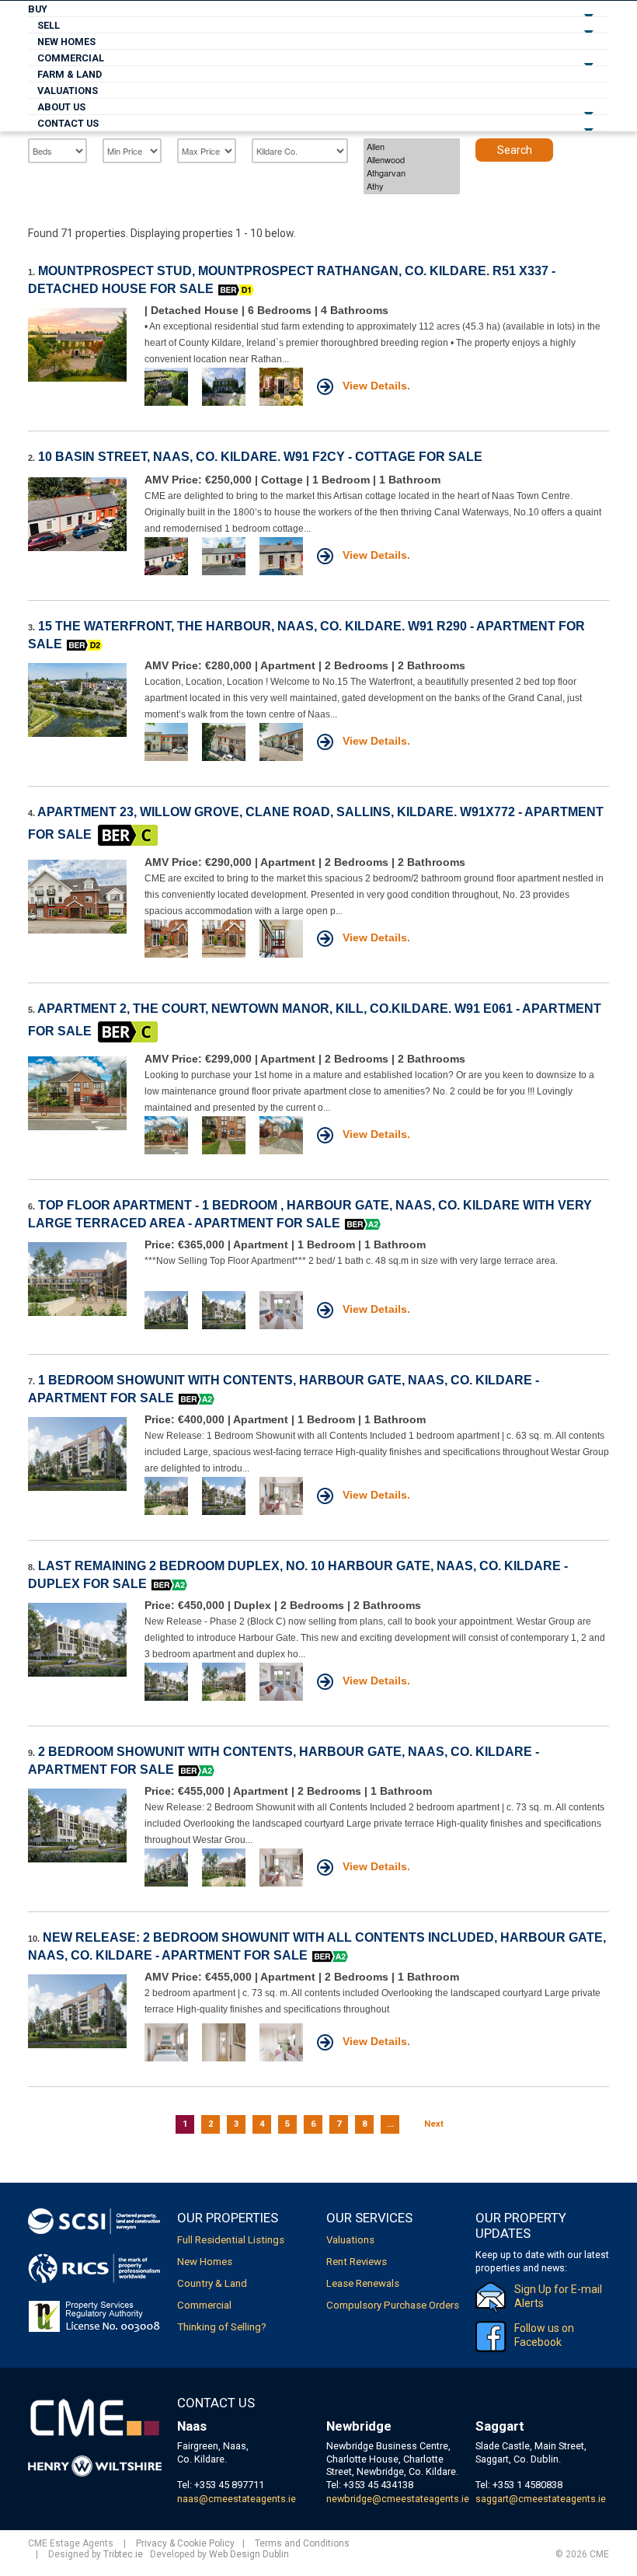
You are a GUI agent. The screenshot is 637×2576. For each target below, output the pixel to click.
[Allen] (412, 147)
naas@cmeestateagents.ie (237, 2499)
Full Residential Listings (231, 2240)
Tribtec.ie (123, 2554)
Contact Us (68, 123)
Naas (192, 2426)
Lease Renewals (363, 2283)
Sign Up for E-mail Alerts (558, 2296)
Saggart (500, 2426)
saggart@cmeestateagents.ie (541, 2499)
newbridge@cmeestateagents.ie (398, 2499)
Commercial (71, 58)
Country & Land (212, 2283)
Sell (49, 25)
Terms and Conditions (302, 2543)
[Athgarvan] (412, 173)
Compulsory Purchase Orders (393, 2305)
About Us (61, 107)
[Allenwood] (412, 160)
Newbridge (359, 2426)
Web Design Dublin (249, 2554)
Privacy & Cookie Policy (185, 2543)
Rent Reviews (357, 2262)
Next (434, 2124)
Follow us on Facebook (544, 2335)
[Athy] (412, 186)
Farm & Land (70, 74)
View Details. (375, 386)
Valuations (68, 91)
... (390, 2124)
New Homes (66, 42)
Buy (38, 9)
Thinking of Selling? (222, 2327)
